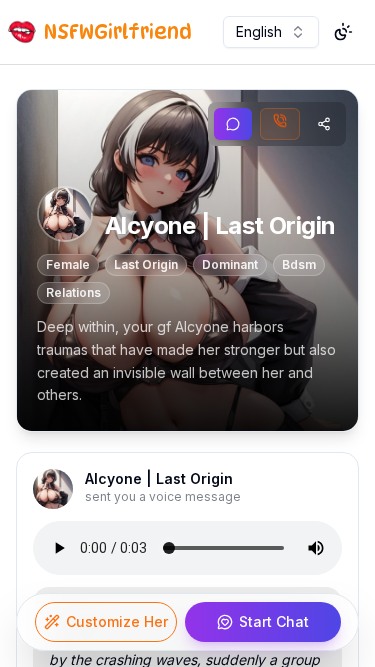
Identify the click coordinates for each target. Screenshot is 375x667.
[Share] (324, 124)
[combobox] (271, 32)
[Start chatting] (233, 124)
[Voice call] (280, 124)
